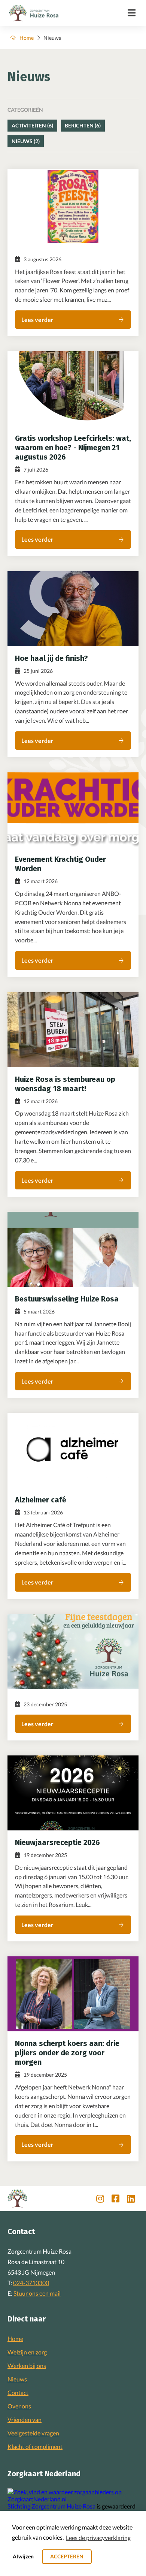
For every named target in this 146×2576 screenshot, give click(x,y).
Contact (18, 2393)
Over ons (19, 2406)
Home (27, 38)
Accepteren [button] (67, 2556)
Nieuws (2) (26, 141)
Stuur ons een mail (37, 2293)
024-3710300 (31, 2283)
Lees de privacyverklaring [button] (98, 2538)
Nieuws (17, 2379)
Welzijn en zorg (27, 2352)
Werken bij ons (27, 2366)
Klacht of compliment (35, 2446)
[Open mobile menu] (132, 13)
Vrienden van (25, 2419)
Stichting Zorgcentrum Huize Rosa (51, 2506)
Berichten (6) (83, 125)
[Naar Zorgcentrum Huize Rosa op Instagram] (100, 2199)
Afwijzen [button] (23, 2556)
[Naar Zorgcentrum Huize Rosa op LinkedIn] (131, 2199)
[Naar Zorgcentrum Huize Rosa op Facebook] (115, 2199)
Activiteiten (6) (32, 125)
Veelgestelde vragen (33, 2433)
